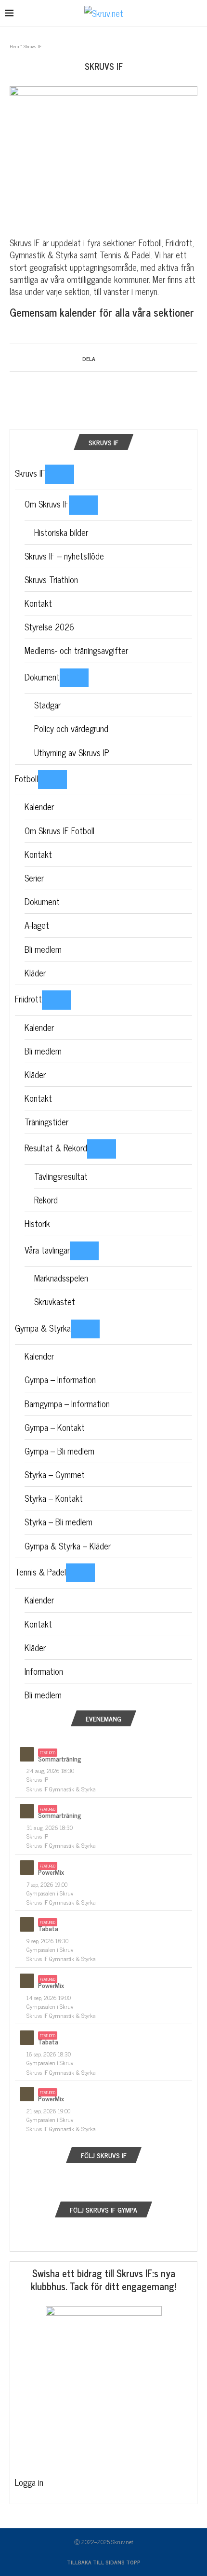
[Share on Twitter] (109, 357)
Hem (14, 46)
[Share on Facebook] (100, 357)
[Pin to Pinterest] (118, 357)
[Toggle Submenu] (60, 474)
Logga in (29, 2482)
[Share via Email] (127, 357)
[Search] (197, 14)
